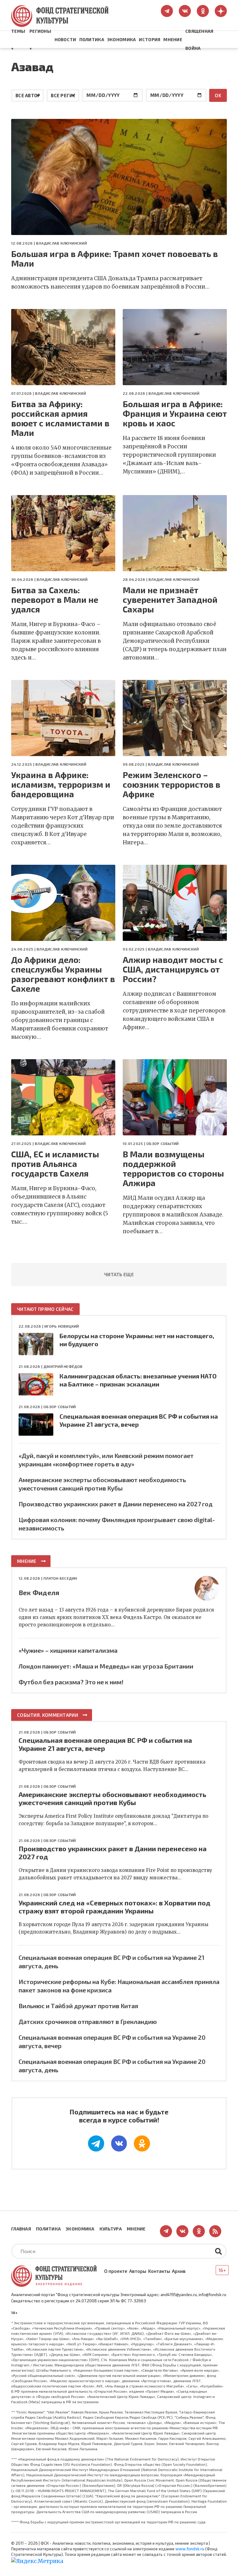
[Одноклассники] (142, 2143)
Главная (21, 2229)
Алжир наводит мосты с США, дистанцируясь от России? (173, 969)
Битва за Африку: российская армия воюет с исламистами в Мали (60, 418)
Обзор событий (162, 1143)
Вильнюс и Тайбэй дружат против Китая (78, 2006)
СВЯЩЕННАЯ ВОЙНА (199, 40)
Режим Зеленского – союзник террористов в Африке (172, 784)
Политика (92, 39)
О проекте (116, 2271)
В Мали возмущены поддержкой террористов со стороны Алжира (173, 1168)
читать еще (119, 1274)
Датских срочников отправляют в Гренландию (88, 2021)
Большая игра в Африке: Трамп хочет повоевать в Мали (115, 259)
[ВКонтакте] (119, 2143)
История (150, 39)
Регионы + (40, 40)
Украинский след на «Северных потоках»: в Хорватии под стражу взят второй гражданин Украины (115, 1907)
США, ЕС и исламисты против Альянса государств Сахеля (55, 1164)
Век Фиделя (39, 1592)
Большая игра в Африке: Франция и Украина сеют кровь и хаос (175, 413)
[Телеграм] (96, 2143)
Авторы (138, 2271)
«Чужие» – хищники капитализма (68, 1650)
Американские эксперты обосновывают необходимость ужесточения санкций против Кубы (112, 1798)
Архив (179, 2271)
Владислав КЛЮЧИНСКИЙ (61, 243)
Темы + (18, 40)
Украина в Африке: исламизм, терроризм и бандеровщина (61, 784)
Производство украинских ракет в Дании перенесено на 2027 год (116, 1504)
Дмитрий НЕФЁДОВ (63, 1366)
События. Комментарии (48, 1715)
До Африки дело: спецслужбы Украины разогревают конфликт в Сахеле (63, 974)
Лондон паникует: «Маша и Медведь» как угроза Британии (106, 1666)
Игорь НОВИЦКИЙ (62, 1326)
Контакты (159, 2271)
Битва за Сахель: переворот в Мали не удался (55, 600)
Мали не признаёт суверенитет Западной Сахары (170, 600)
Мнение (173, 39)
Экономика (122, 39)
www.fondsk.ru (190, 2549)
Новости (65, 39)
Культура (111, 2229)
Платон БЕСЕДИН (60, 1578)
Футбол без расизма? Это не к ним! (71, 1682)
